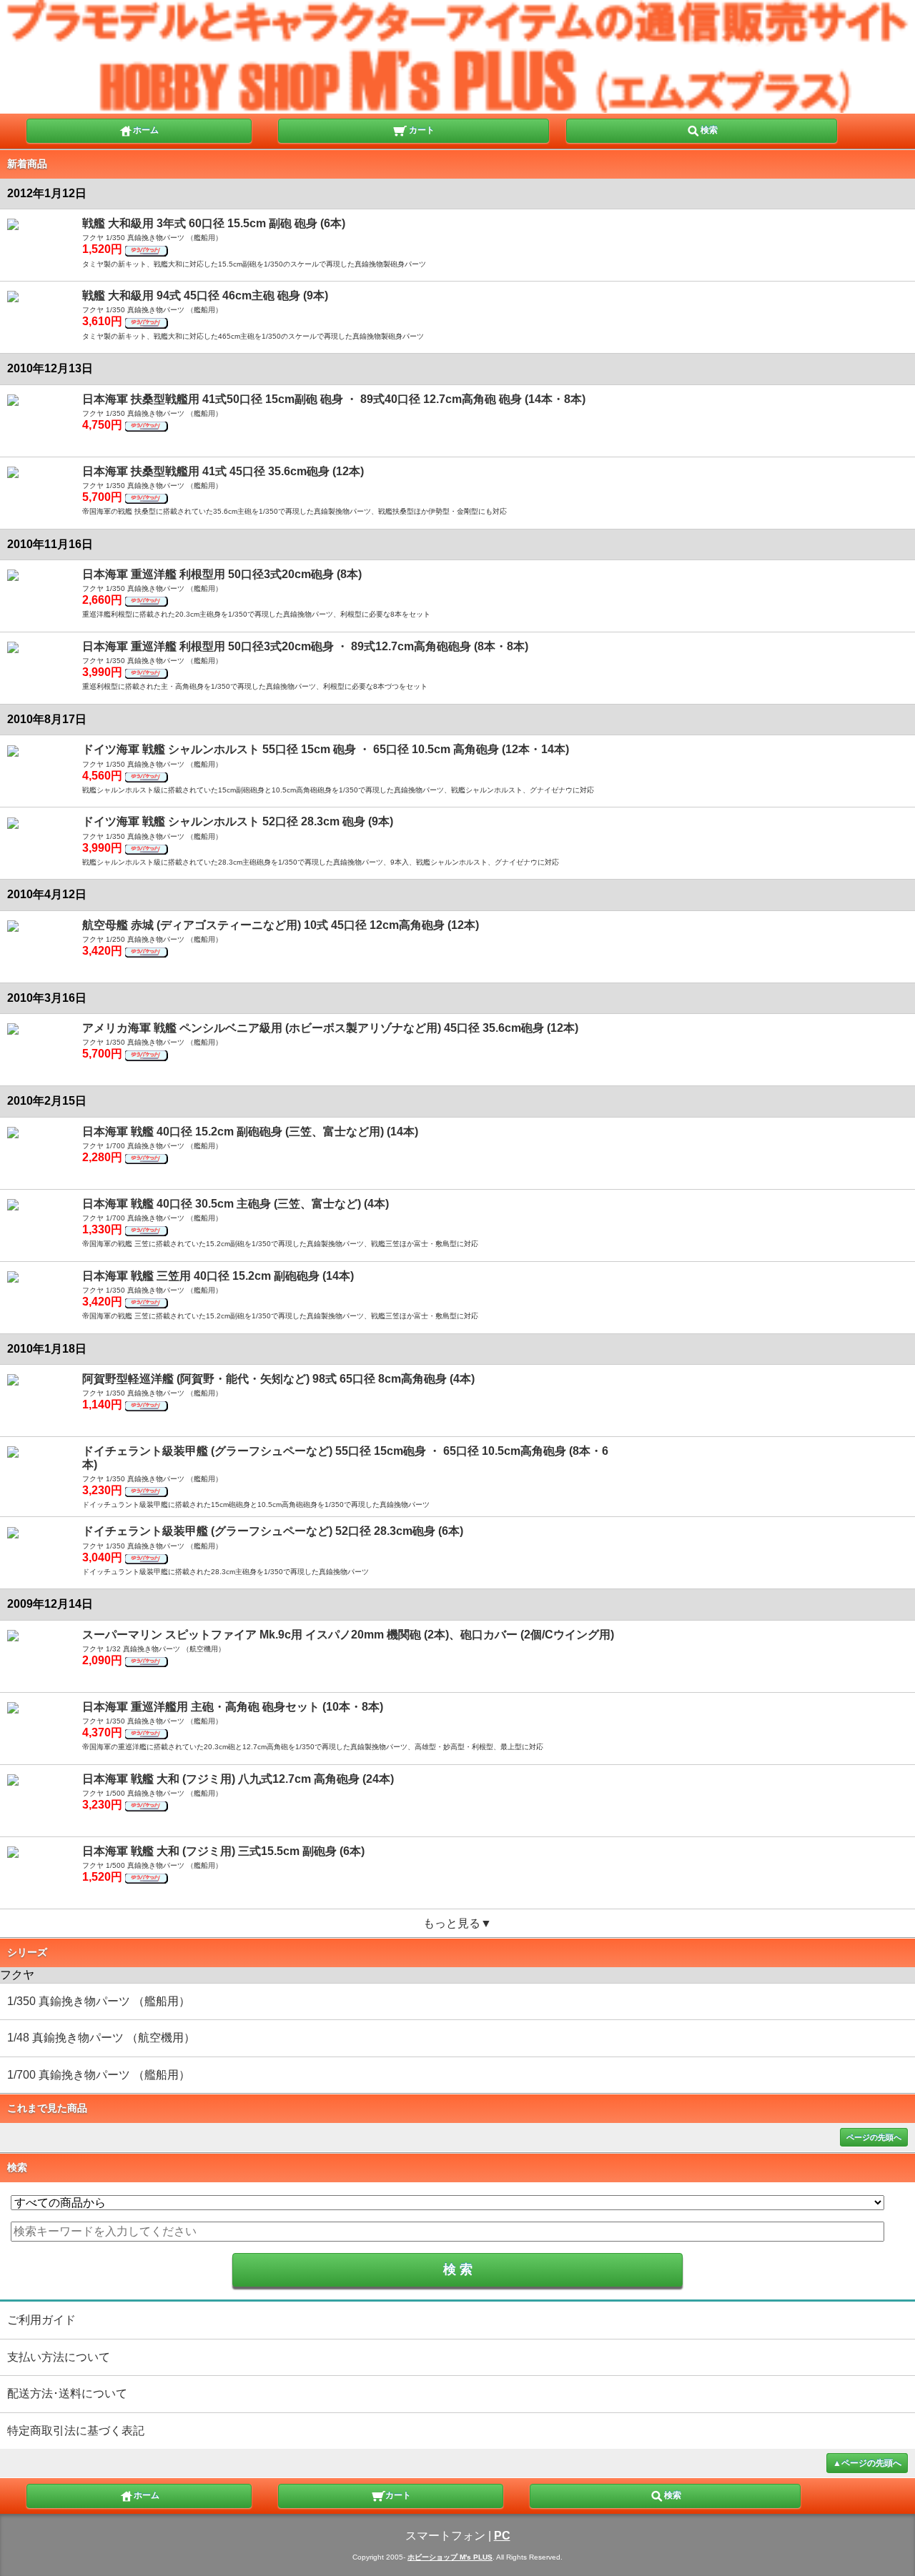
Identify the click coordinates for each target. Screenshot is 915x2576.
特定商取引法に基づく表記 (76, 2431)
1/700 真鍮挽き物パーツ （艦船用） (99, 2075)
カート (421, 130)
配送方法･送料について (67, 2393)
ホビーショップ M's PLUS (450, 2557)
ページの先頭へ (874, 2137)
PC (502, 2536)
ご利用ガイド (41, 2320)
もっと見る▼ (457, 1923)
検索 (709, 130)
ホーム (146, 130)
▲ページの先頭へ (867, 2463)
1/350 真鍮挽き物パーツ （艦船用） (99, 2001)
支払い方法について (59, 2357)
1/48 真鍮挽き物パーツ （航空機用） (101, 2038)
